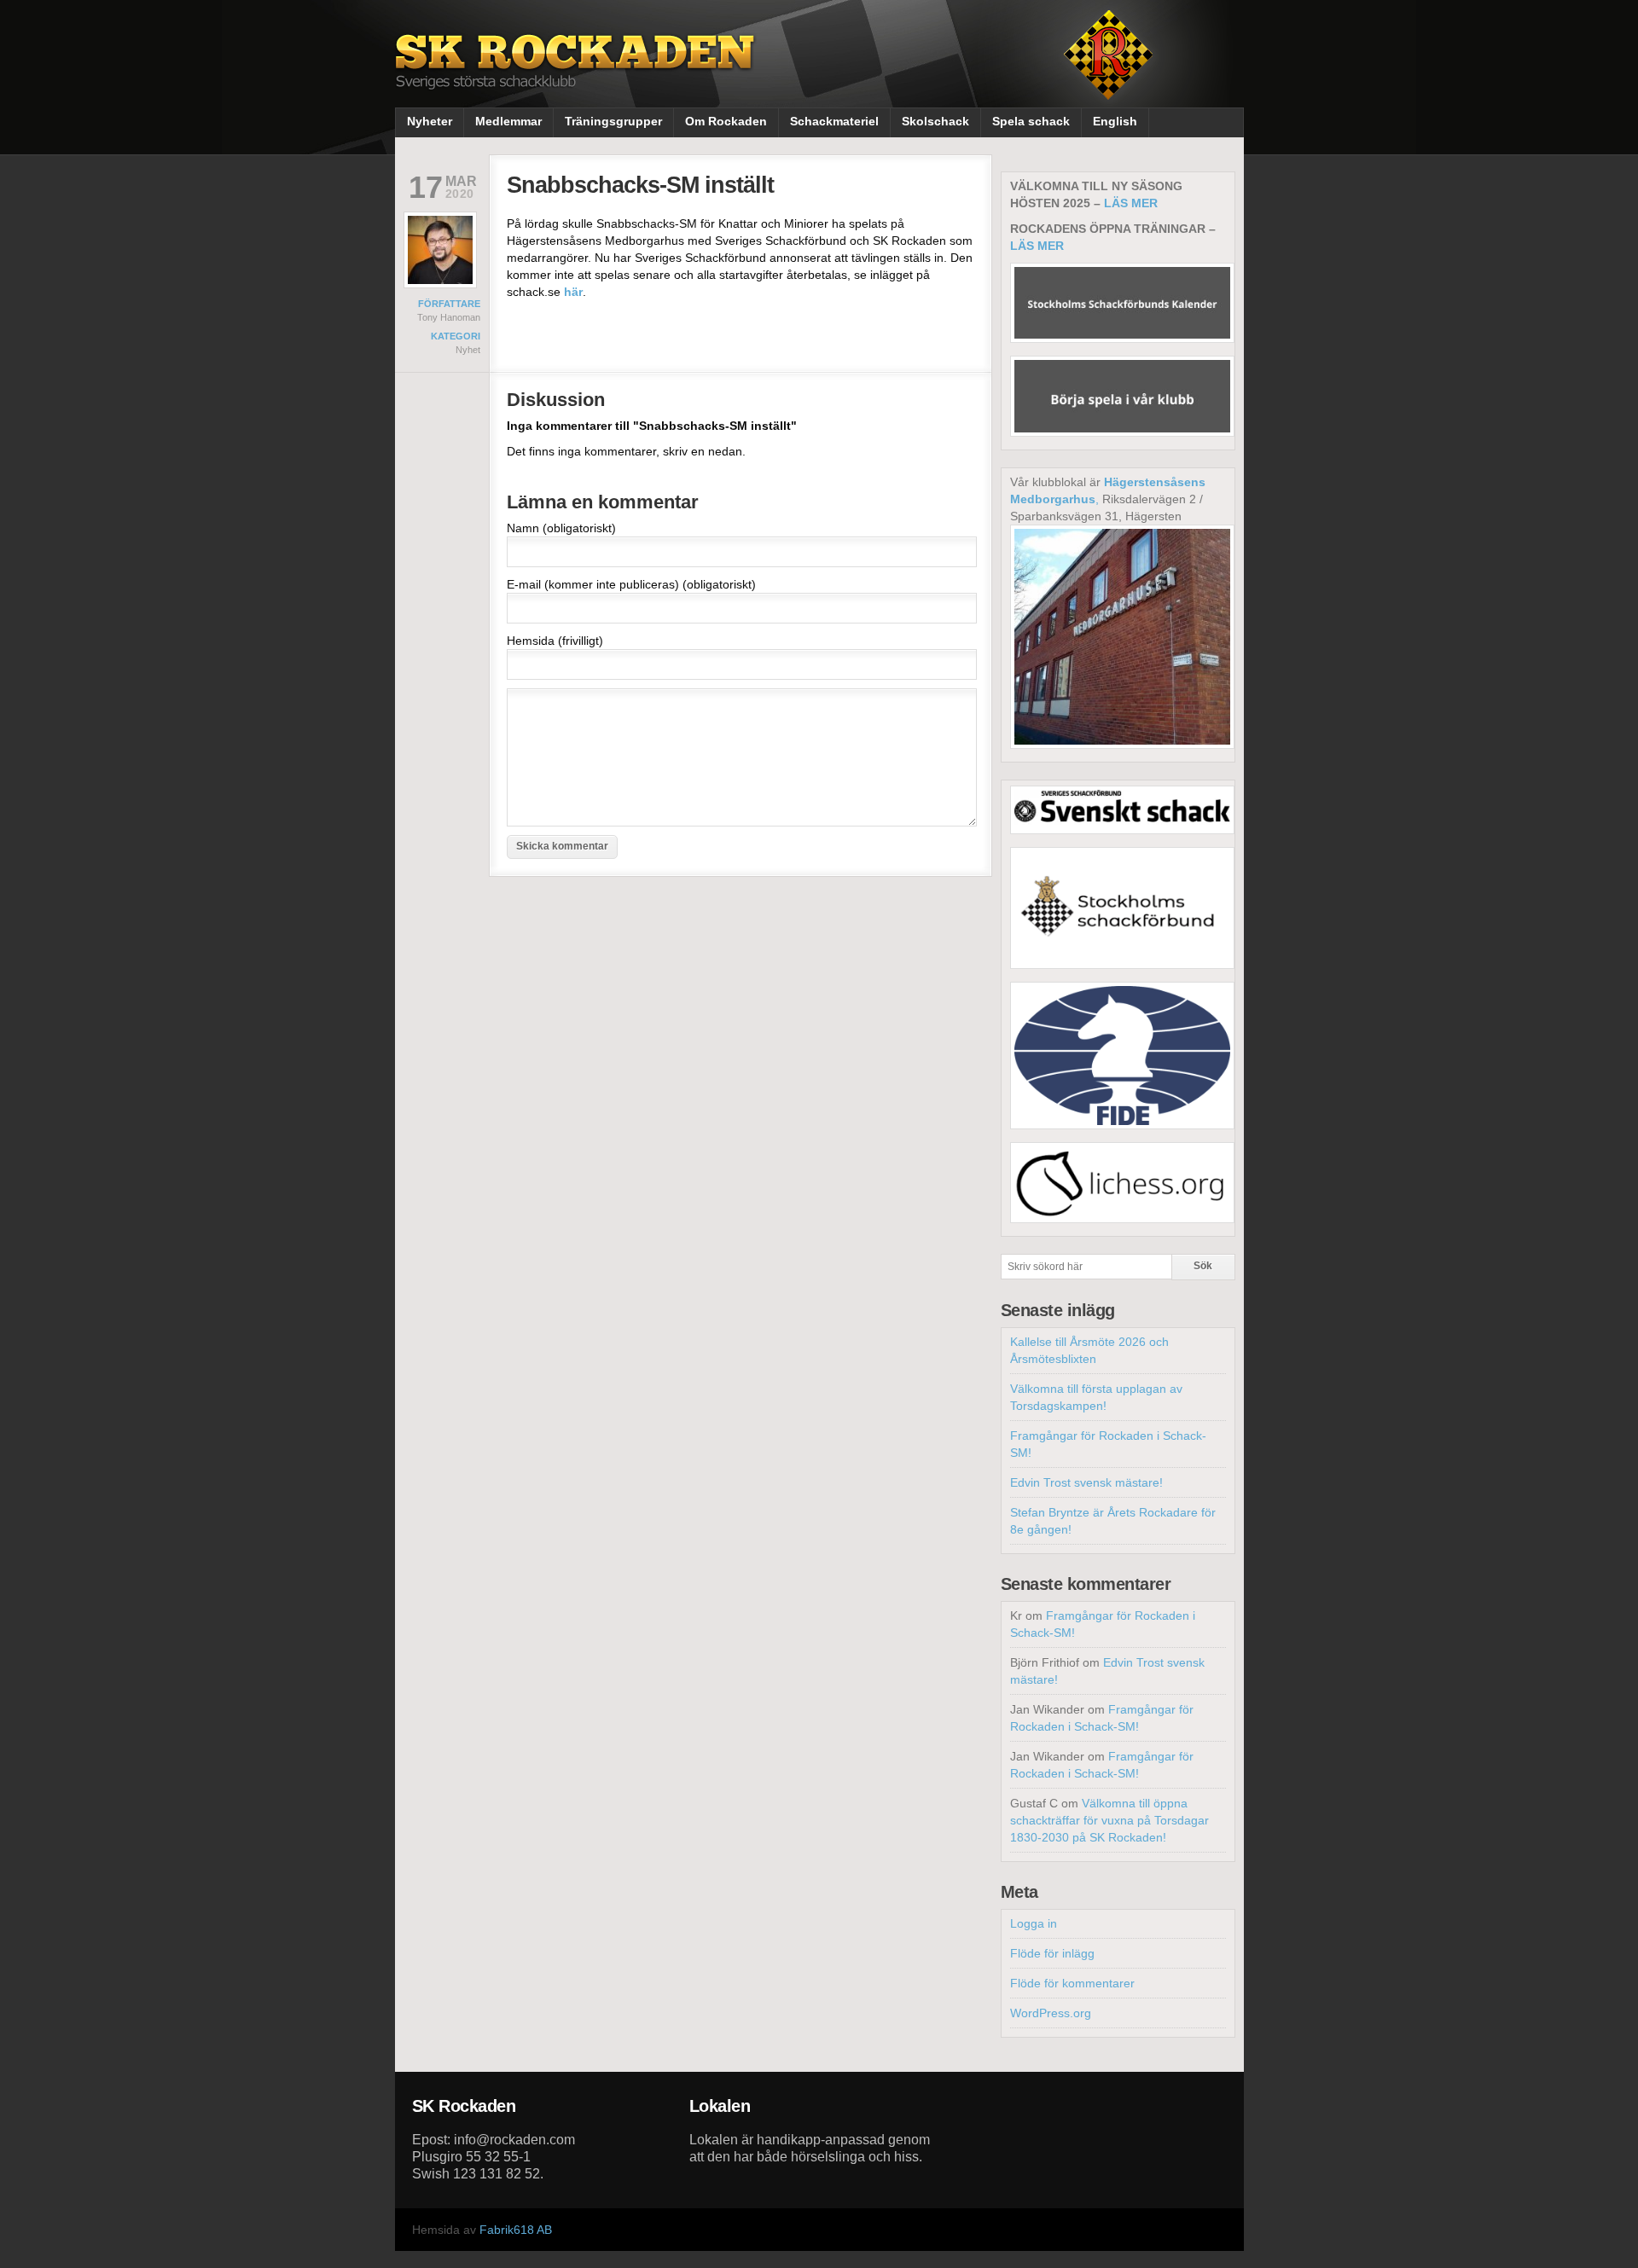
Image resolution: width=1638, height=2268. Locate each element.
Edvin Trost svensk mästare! (1086, 1482)
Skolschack (935, 121)
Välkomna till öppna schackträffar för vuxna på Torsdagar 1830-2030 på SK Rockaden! (1109, 1820)
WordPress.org (1051, 2013)
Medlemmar (508, 121)
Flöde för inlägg (1052, 1953)
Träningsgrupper (613, 121)
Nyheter (430, 121)
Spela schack (1031, 121)
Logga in (1034, 1923)
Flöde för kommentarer (1072, 1983)
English (1115, 121)
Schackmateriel (834, 121)
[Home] (577, 75)
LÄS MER (1131, 203)
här (573, 292)
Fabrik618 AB (516, 2230)
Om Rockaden (726, 121)
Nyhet (468, 350)
